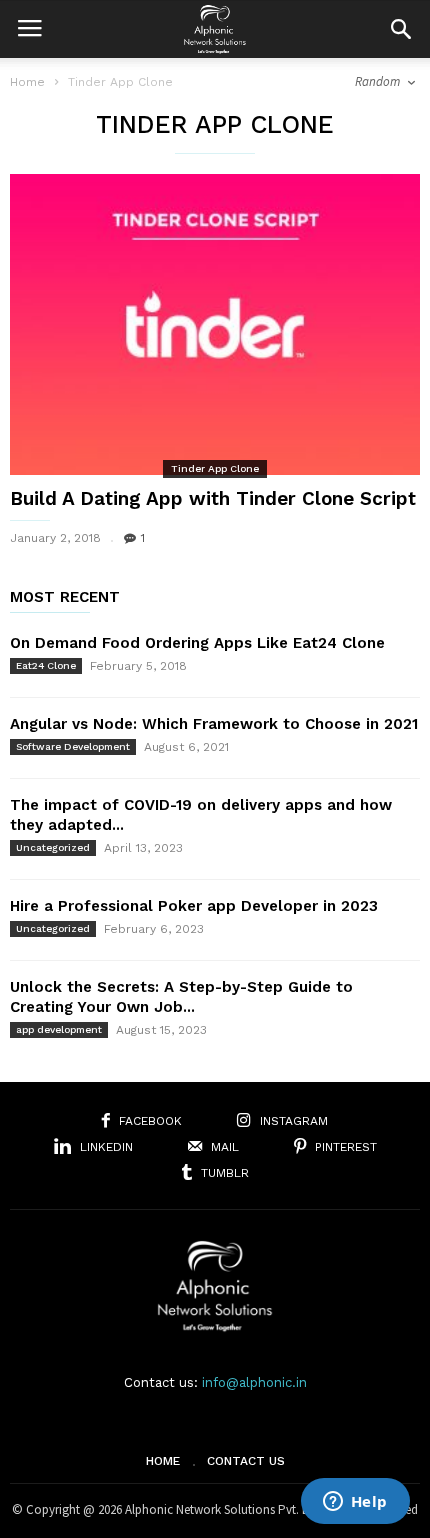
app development (59, 1029)
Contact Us (246, 1461)
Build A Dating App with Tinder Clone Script (213, 498)
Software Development (73, 746)
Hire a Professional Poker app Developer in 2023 (194, 906)
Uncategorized (53, 847)
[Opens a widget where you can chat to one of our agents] (355, 1503)
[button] (401, 29)
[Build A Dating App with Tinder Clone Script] (215, 324)
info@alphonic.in (254, 1382)
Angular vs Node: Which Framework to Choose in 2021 (214, 724)
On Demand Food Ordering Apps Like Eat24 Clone (197, 643)
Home (27, 82)
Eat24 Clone (46, 665)
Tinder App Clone (215, 468)
